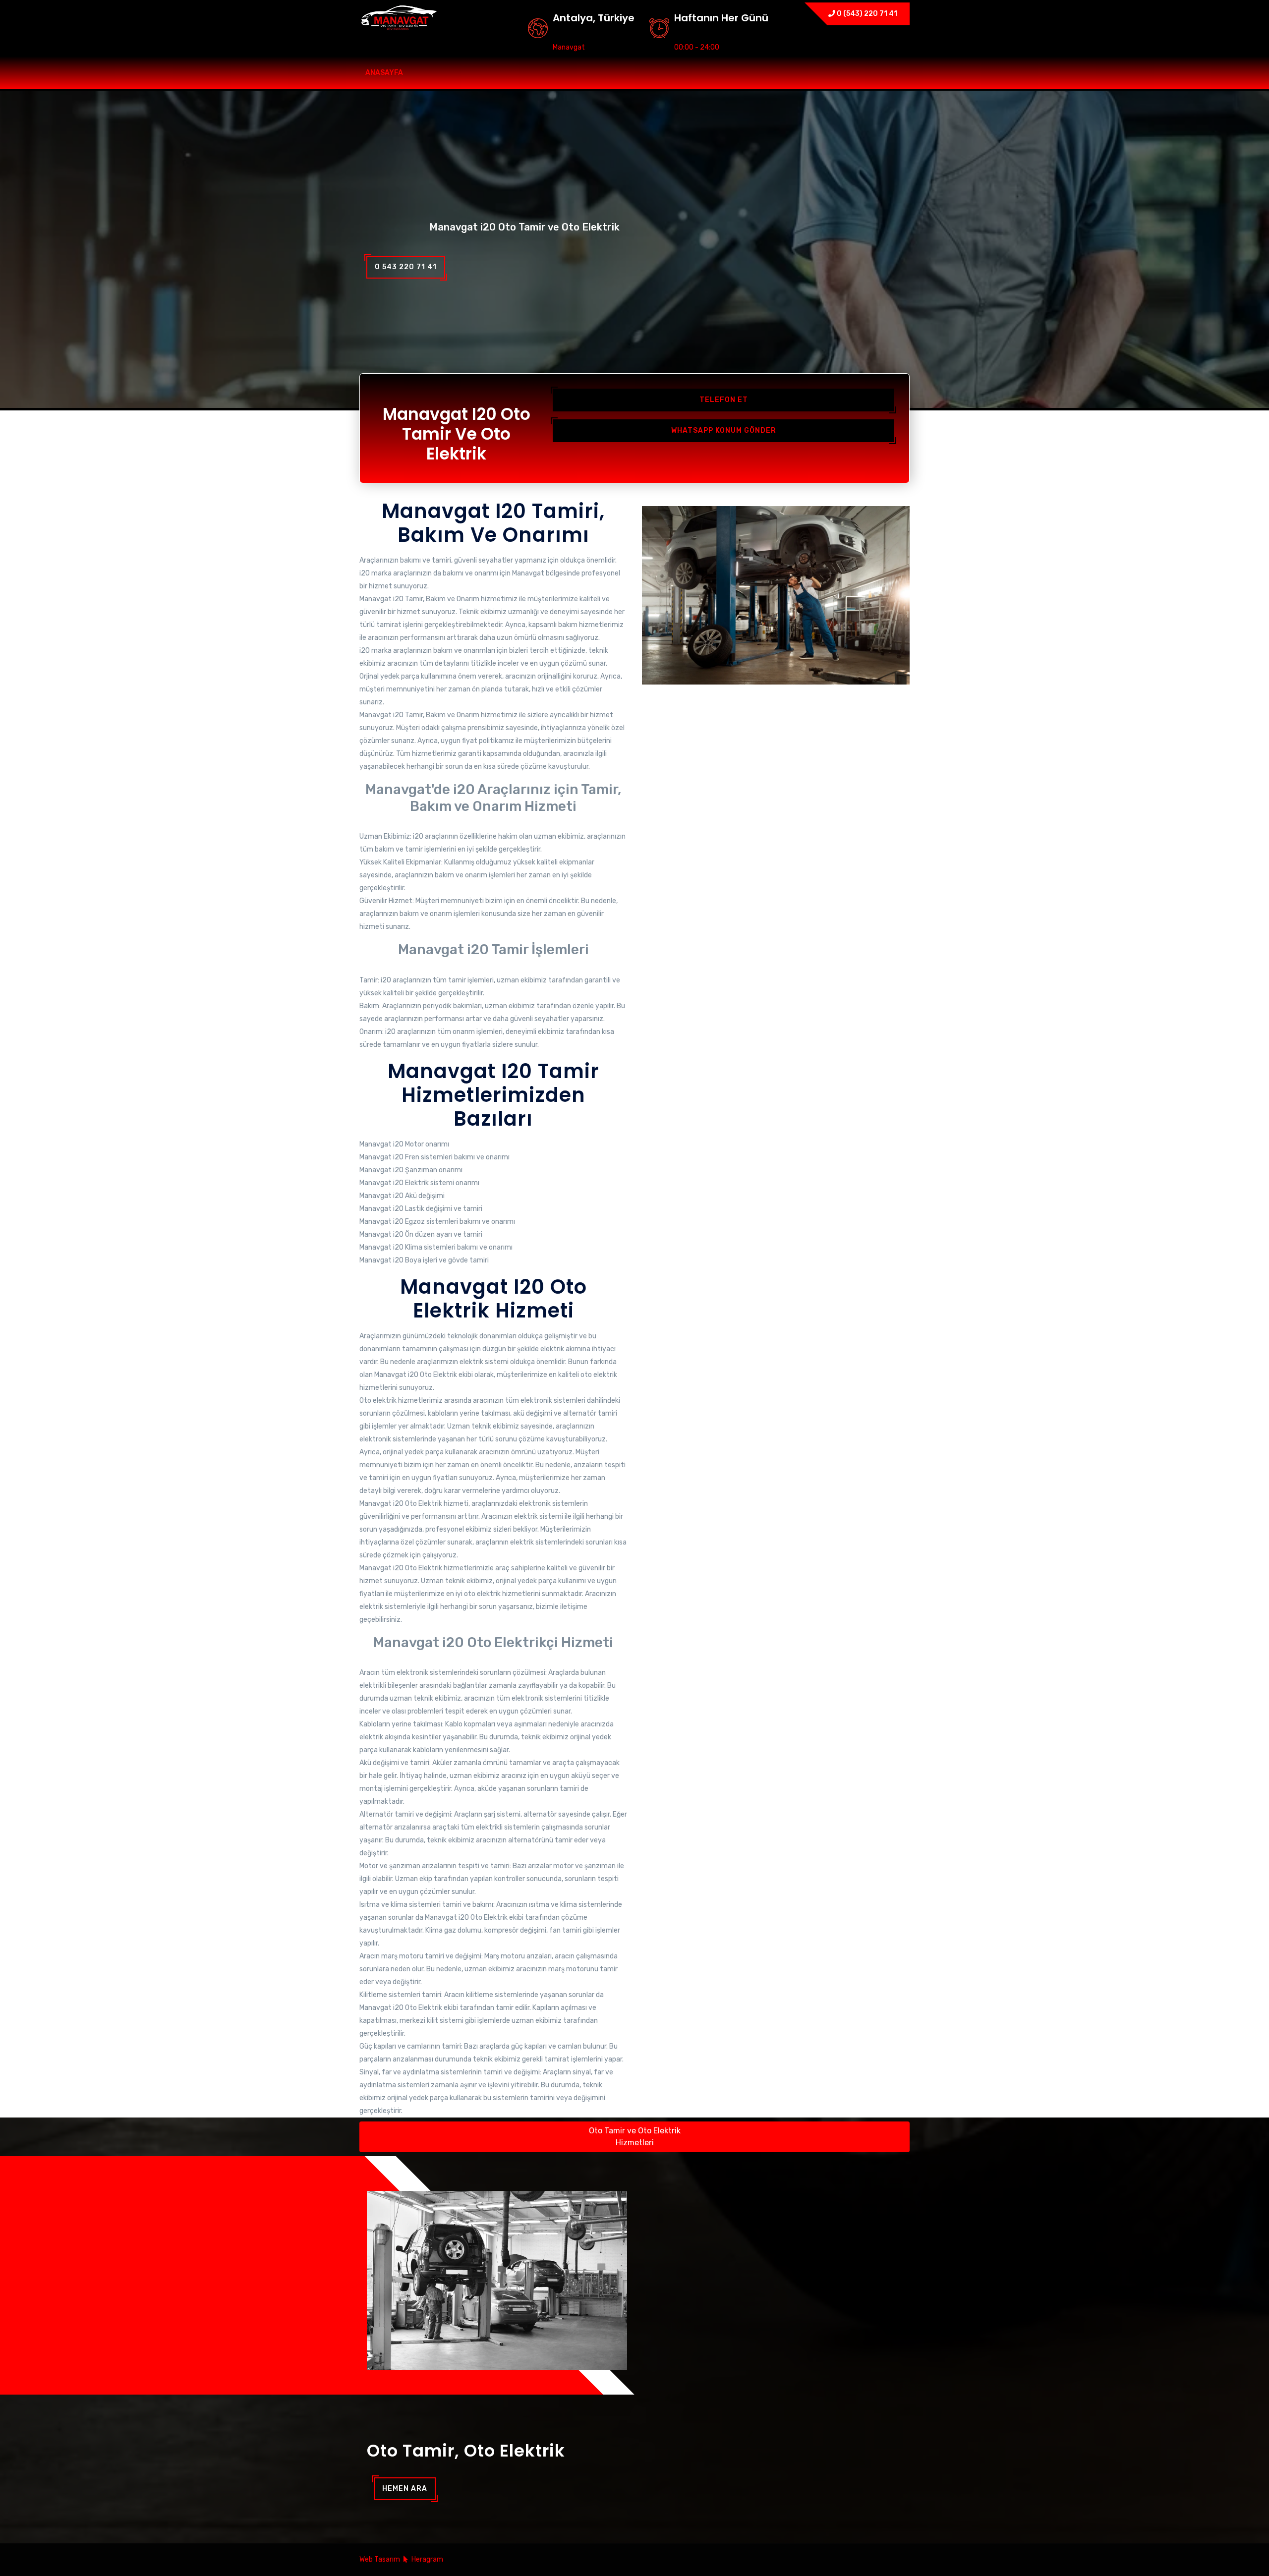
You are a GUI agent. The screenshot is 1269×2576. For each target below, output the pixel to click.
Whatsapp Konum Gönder (724, 430)
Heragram (427, 2559)
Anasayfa (384, 73)
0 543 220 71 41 (406, 267)
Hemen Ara (405, 2489)
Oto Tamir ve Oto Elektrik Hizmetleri (635, 2137)
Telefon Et (724, 400)
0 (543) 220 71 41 (866, 14)
